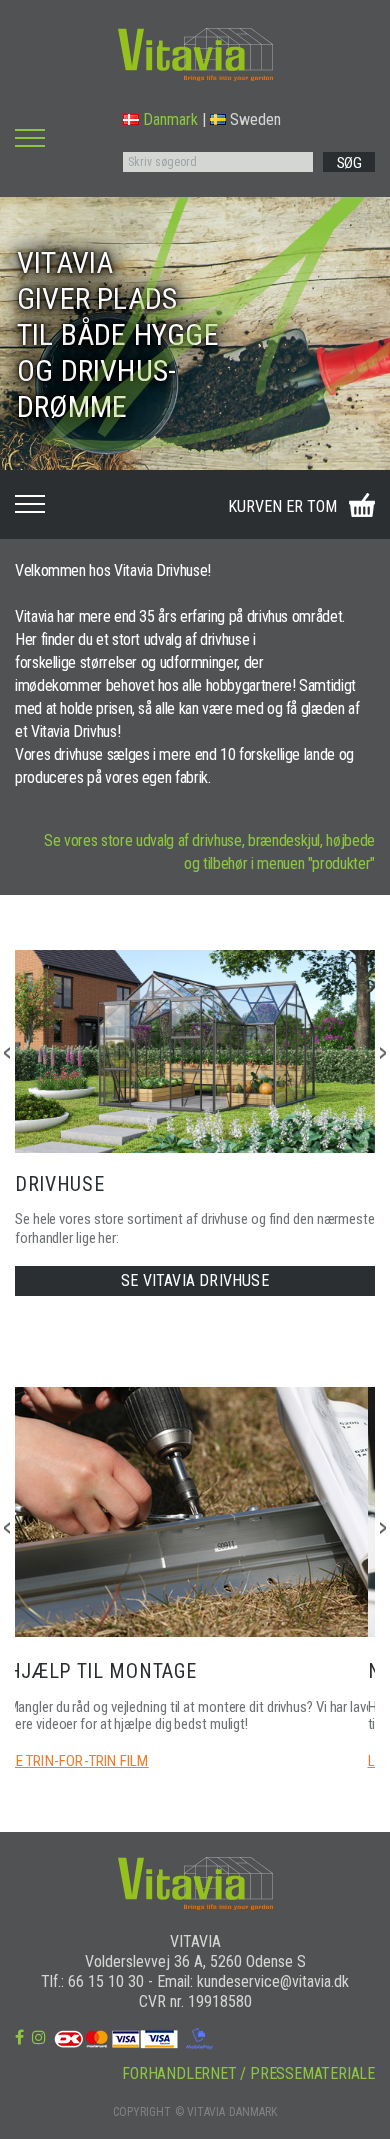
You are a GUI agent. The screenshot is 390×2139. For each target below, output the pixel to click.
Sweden (255, 119)
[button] (383, 1053)
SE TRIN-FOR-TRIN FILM (78, 1761)
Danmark (170, 119)
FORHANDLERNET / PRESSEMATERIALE (248, 2073)
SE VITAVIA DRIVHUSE (195, 1280)
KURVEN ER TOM (282, 506)
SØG (349, 163)
